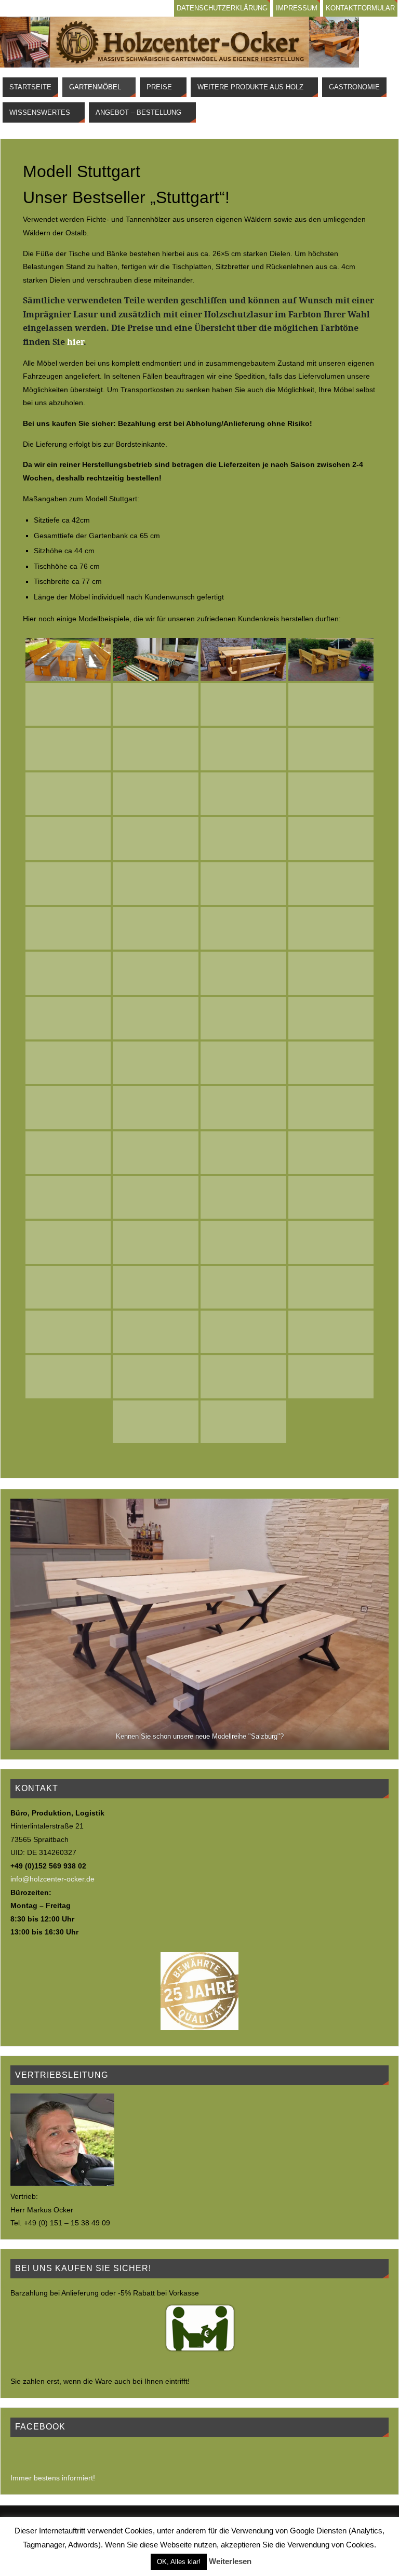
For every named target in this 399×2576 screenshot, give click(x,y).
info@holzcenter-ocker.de (52, 1879)
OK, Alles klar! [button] (179, 2562)
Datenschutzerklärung (222, 8)
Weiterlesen (230, 2561)
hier (75, 342)
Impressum (297, 8)
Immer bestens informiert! (53, 2478)
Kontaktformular (360, 8)
